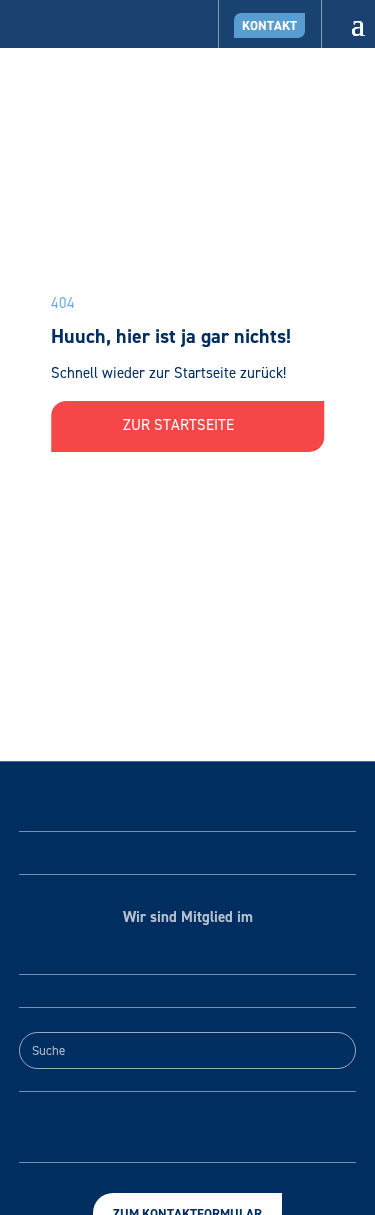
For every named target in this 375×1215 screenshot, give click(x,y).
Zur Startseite (180, 425)
